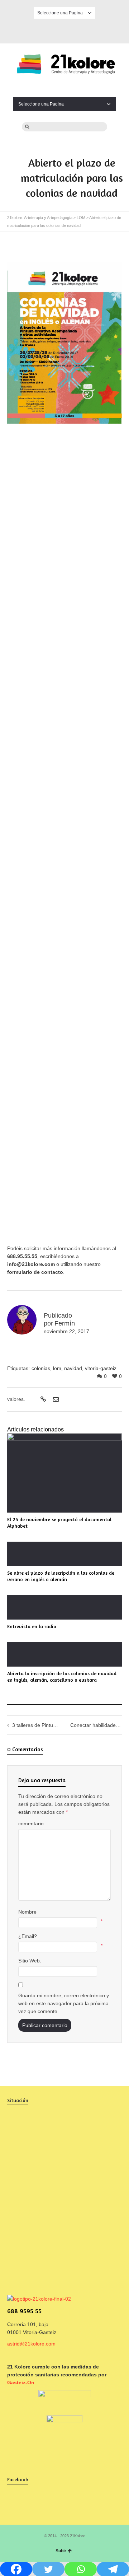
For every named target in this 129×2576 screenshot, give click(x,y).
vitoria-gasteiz (101, 1368)
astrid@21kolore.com (31, 2344)
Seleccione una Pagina (60, 13)
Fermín (65, 1323)
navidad (73, 1368)
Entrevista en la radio (32, 1626)
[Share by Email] (55, 1399)
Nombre (27, 1912)
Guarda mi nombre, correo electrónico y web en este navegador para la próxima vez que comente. (64, 2003)
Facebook (64, 30)
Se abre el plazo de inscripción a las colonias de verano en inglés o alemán (61, 1576)
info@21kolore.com (31, 1264)
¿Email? (28, 1936)
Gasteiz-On (21, 2382)
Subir (61, 2551)
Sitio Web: (30, 1961)
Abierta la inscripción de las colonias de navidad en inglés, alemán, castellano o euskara (62, 1676)
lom (57, 1368)
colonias (41, 1368)
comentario (31, 1823)
